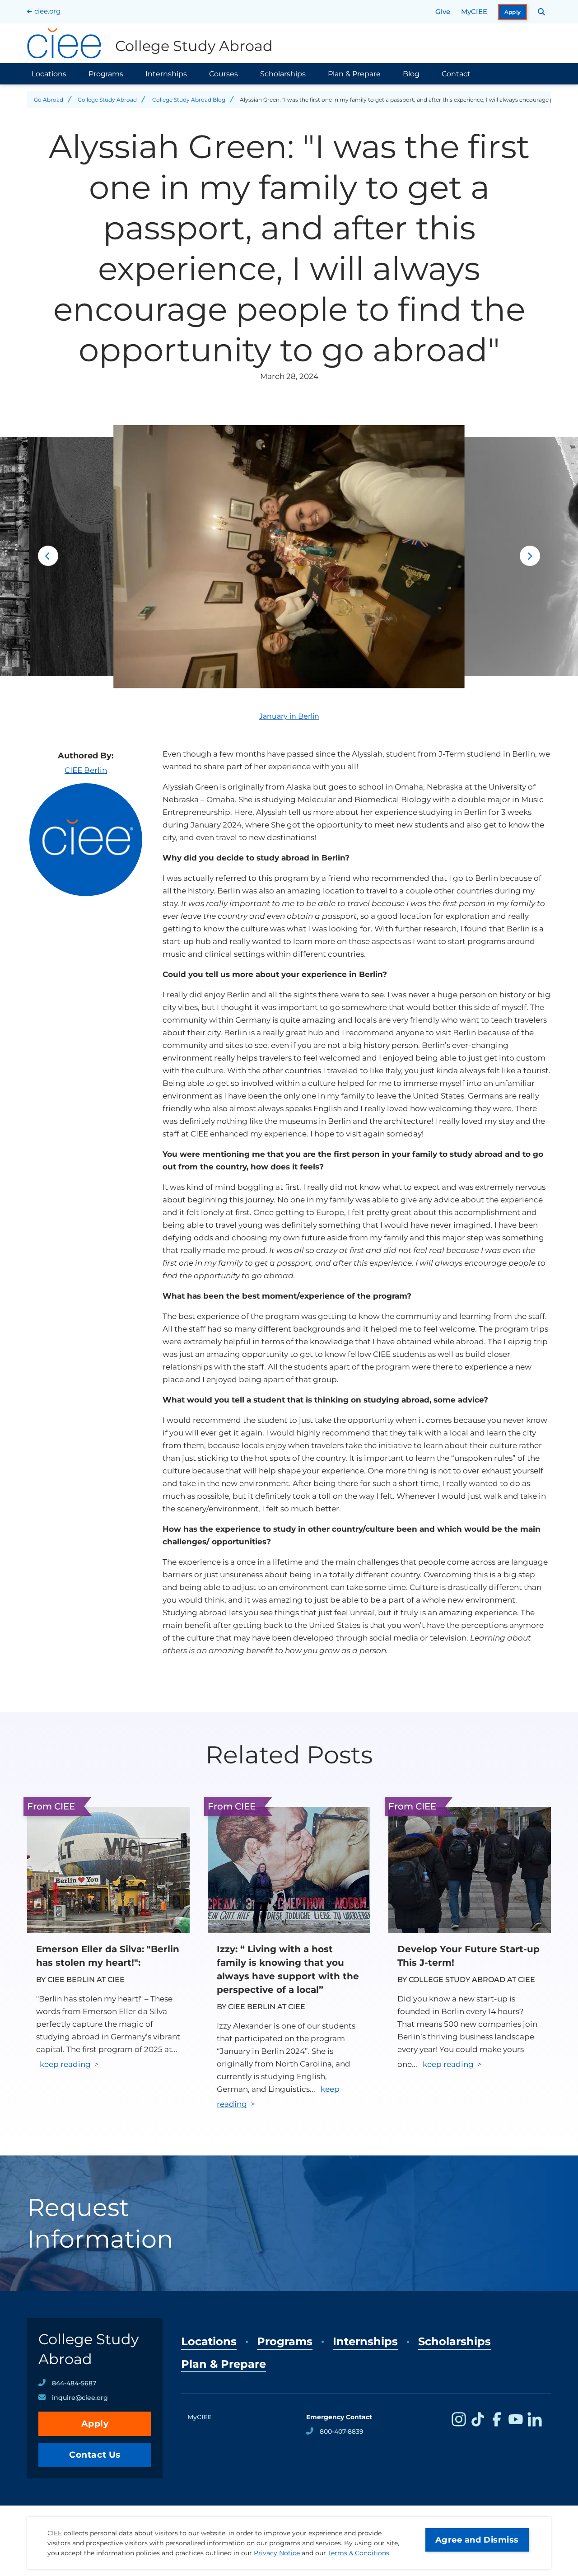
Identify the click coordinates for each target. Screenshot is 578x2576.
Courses (224, 74)
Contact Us (95, 2455)
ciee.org (47, 11)
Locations (49, 74)
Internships (166, 74)
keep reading (65, 2064)
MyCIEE (474, 12)
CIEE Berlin (86, 770)
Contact (456, 74)
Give (443, 12)
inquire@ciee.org (80, 2398)
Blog (411, 74)
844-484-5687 (74, 2383)
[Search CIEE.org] (542, 12)
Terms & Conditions (359, 2553)
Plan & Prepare (354, 74)
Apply (513, 12)
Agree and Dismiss (477, 2540)
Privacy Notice (277, 2553)
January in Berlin (289, 716)
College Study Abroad (107, 100)
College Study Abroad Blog (189, 100)
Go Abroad (49, 100)
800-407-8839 (342, 2431)
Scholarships (283, 74)
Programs (106, 74)
